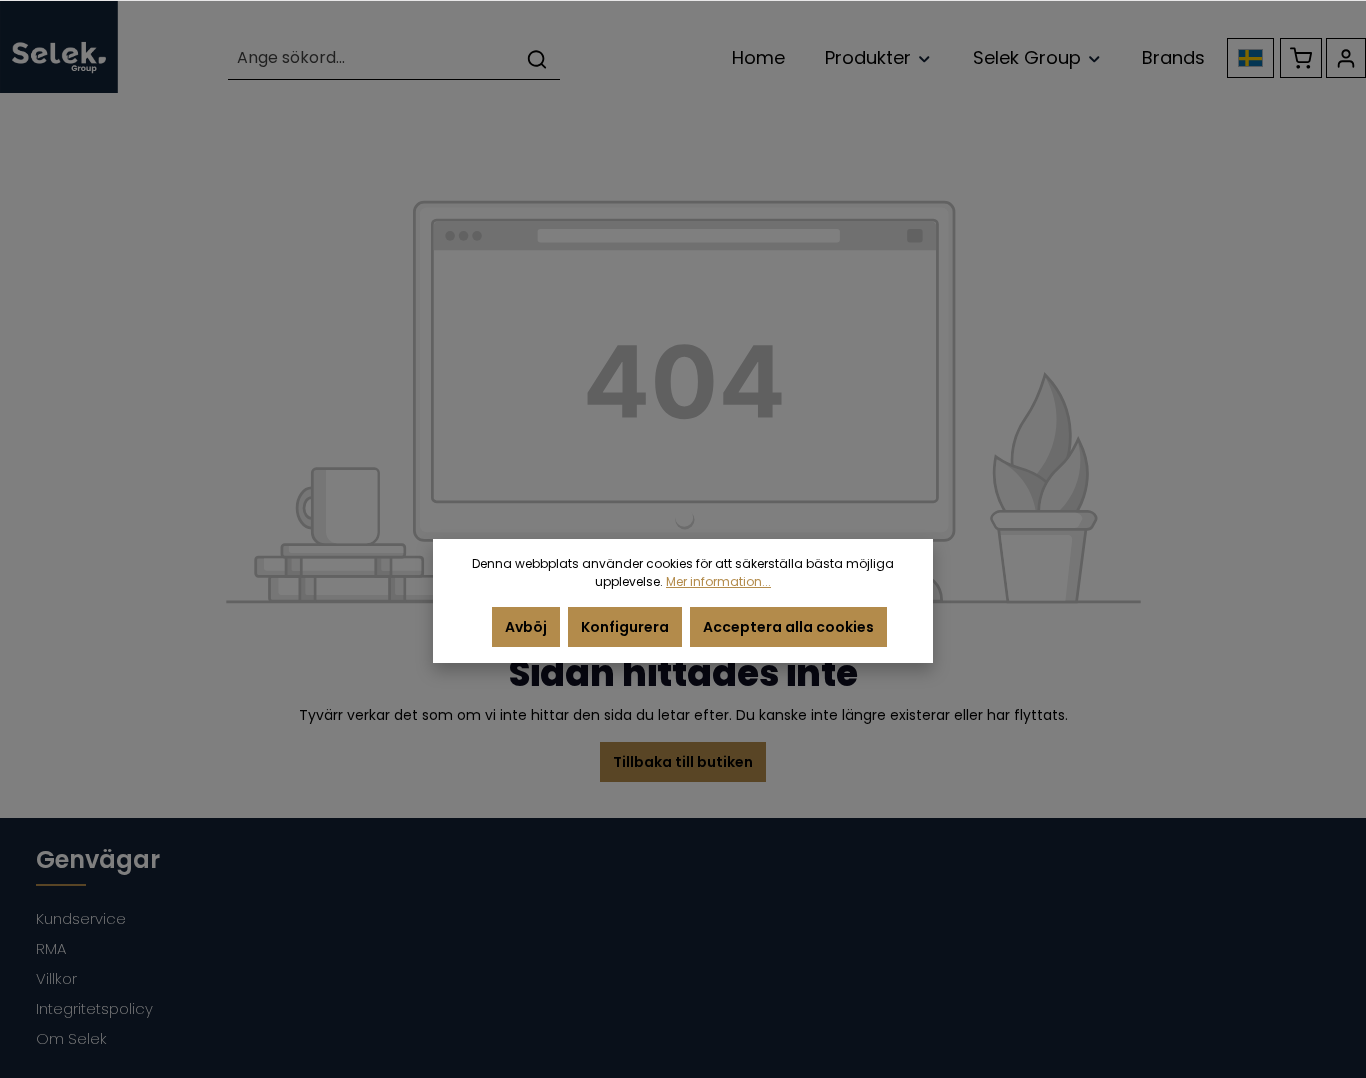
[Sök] (537, 58)
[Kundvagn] (1301, 58)
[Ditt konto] (1346, 58)
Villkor (56, 978)
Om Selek (71, 1038)
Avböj (526, 627)
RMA (51, 948)
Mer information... (718, 581)
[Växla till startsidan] (59, 46)
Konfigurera (625, 627)
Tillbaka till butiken (683, 762)
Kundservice (81, 918)
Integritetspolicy (94, 1008)
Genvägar (98, 859)
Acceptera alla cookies (788, 627)
